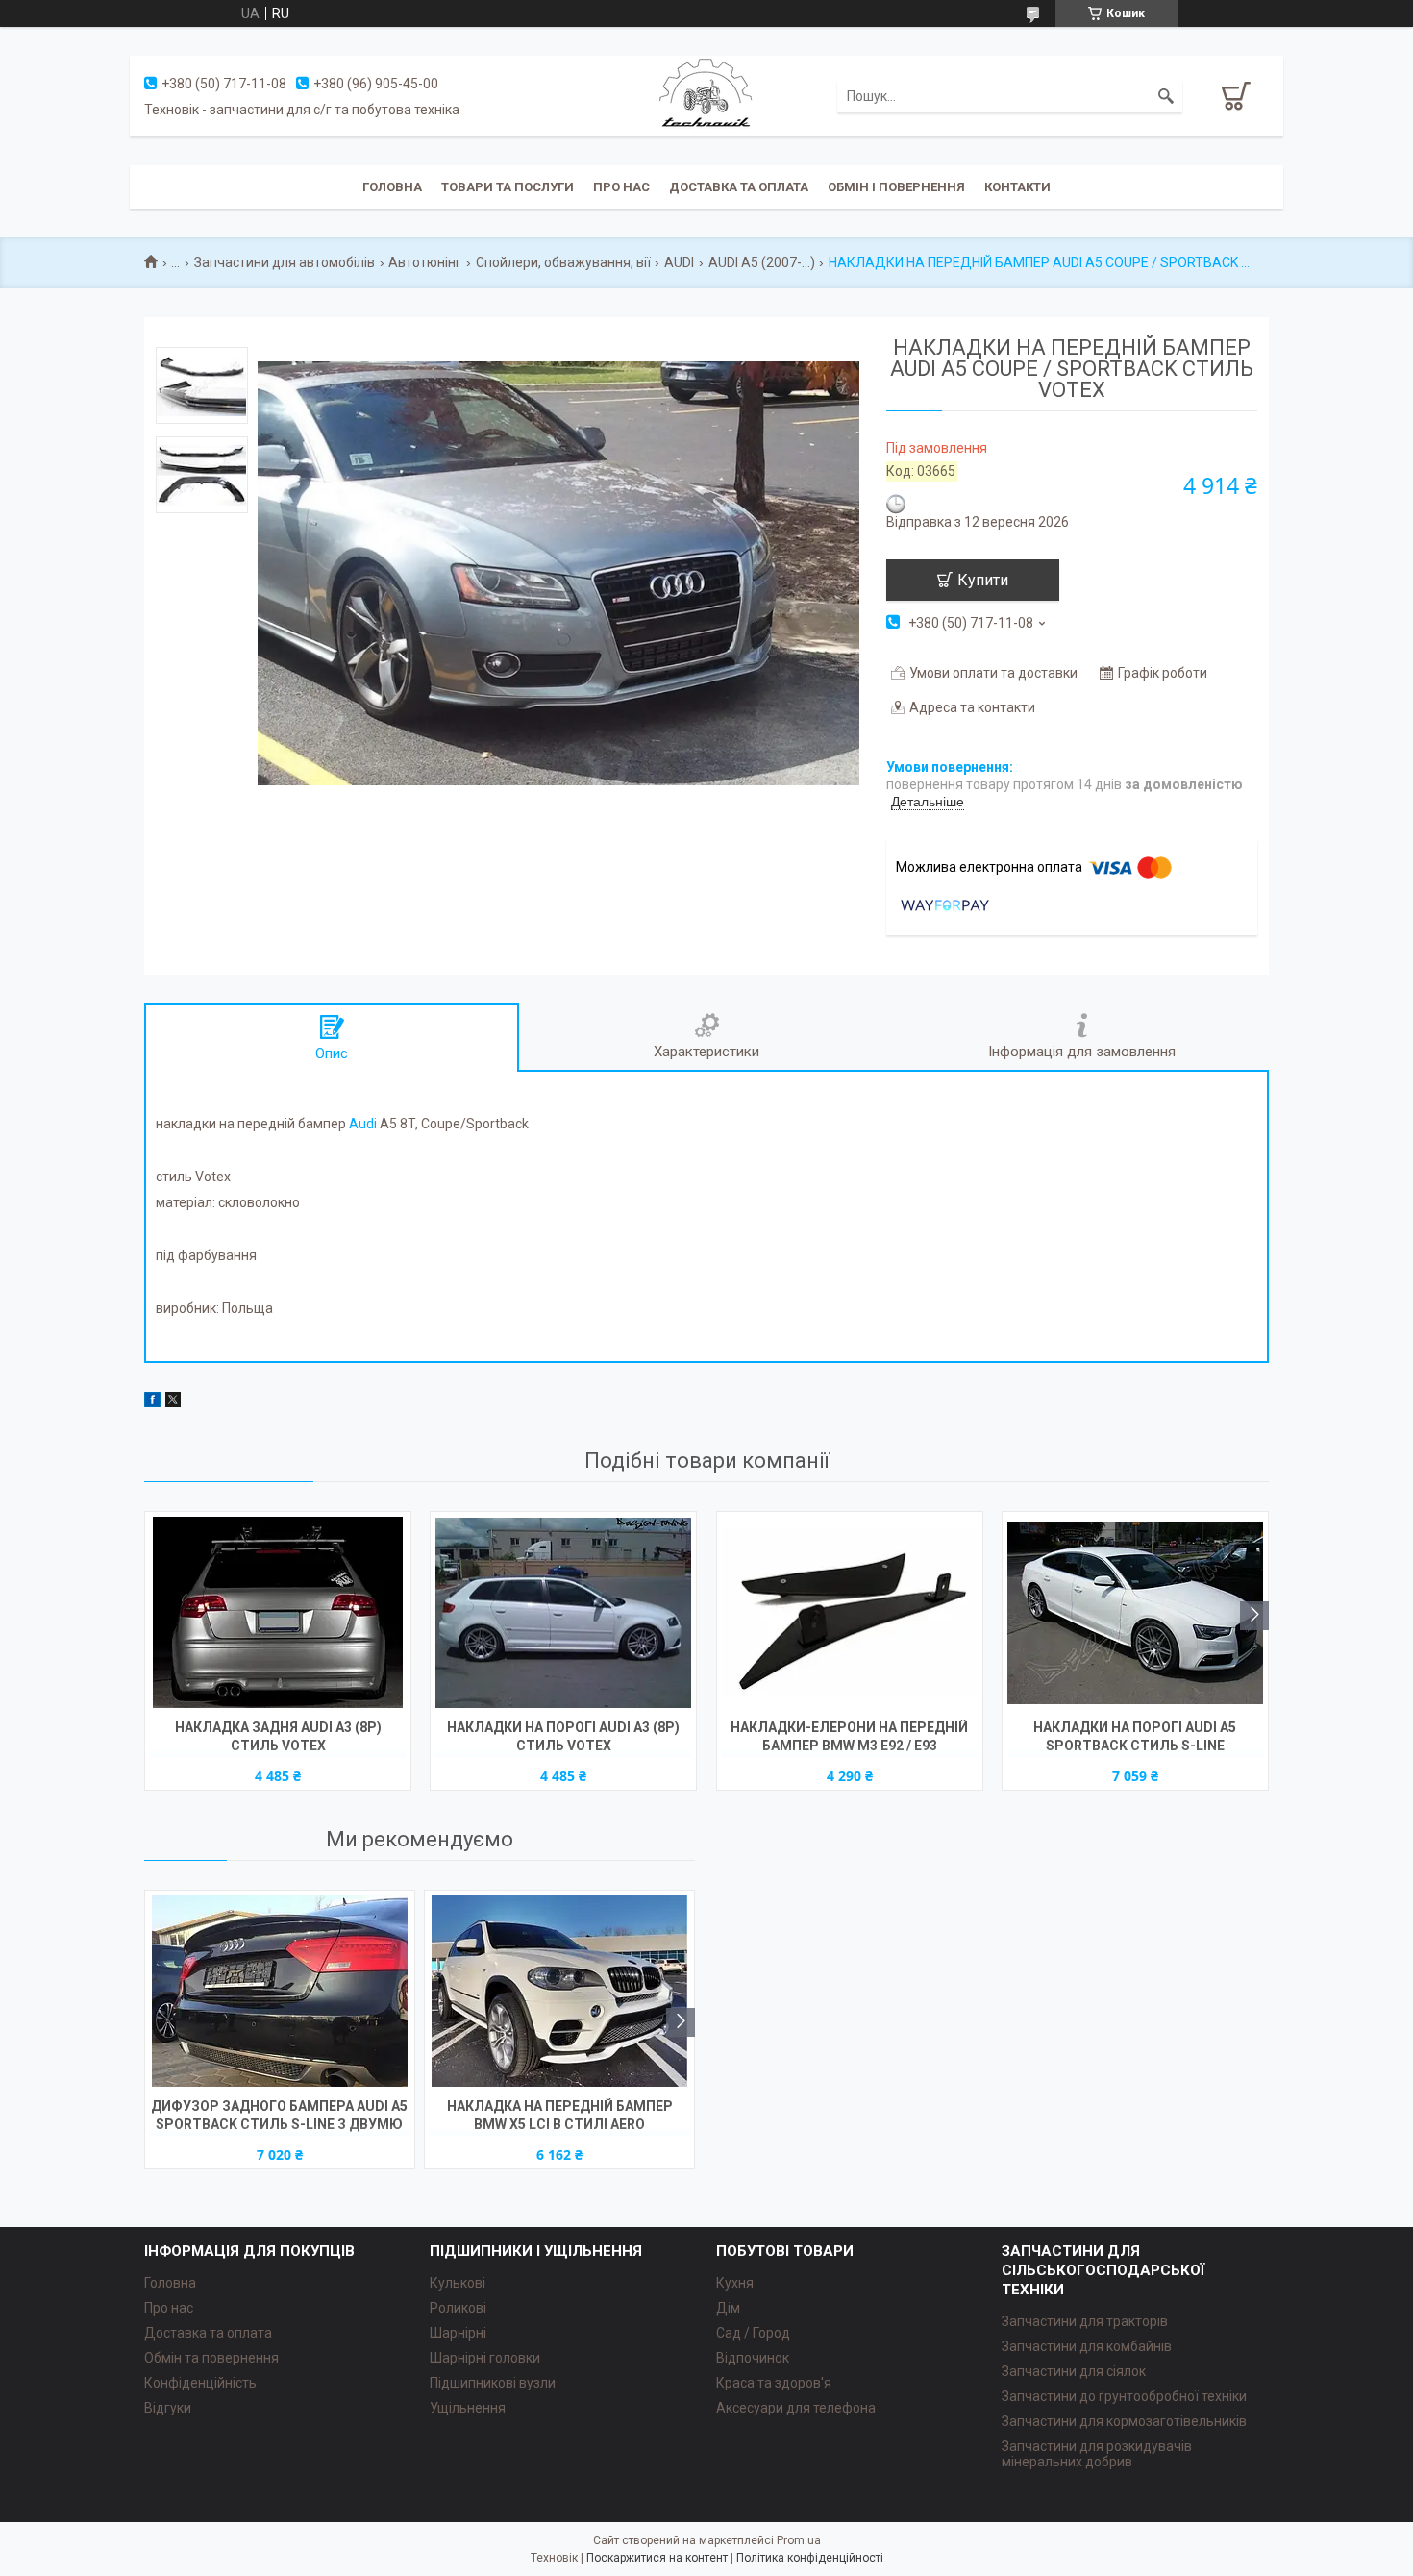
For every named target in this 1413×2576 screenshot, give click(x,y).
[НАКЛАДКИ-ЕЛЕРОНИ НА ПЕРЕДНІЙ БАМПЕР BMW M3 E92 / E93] (850, 1613)
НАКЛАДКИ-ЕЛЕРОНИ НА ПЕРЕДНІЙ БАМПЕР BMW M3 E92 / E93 (849, 1736)
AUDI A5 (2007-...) (762, 262)
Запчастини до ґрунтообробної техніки (1124, 2396)
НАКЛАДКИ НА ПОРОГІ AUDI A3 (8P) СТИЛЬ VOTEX (563, 1736)
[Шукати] (1166, 96)
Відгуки (168, 2408)
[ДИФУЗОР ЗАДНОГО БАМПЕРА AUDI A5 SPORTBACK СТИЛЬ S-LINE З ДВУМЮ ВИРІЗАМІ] (280, 1992)
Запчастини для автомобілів (285, 262)
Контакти (1017, 187)
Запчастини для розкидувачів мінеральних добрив (1097, 2454)
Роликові (458, 2308)
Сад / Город (753, 2333)
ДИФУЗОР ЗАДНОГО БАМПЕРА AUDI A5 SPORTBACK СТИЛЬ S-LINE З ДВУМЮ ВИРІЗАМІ (279, 2117)
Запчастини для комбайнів (1087, 2346)
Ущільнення (468, 2408)
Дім (728, 2308)
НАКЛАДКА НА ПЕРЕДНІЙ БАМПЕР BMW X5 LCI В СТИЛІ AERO (560, 2115)
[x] (173, 1402)
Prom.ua (799, 2540)
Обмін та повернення (211, 2358)
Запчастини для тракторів (1085, 2321)
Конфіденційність (200, 2383)
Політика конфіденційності (810, 2558)
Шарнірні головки (485, 2358)
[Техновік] (706, 95)
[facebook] (152, 1402)
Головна (392, 187)
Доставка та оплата (739, 187)
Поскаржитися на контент (657, 2558)
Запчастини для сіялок (1074, 2371)
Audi (363, 1124)
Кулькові (458, 2283)
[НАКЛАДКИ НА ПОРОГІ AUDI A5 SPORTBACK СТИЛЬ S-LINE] (1135, 1613)
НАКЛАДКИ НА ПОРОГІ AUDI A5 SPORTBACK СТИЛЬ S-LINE (1135, 1736)
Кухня (735, 2283)
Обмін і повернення (896, 187)
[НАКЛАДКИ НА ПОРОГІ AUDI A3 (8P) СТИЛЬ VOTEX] (563, 1613)
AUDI (679, 262)
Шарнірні (458, 2333)
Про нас (621, 187)
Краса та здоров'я (774, 2383)
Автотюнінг (425, 262)
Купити (983, 580)
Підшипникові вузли (493, 2383)
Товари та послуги (508, 187)
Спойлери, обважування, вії (563, 262)
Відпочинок (753, 2358)
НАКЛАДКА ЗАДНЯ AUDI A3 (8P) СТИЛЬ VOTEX (278, 1736)
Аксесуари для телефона (796, 2408)
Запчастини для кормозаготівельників (1124, 2421)
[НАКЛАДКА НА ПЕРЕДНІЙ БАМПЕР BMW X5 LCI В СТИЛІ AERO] (559, 1992)
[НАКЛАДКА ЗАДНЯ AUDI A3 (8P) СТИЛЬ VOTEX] (278, 1613)
